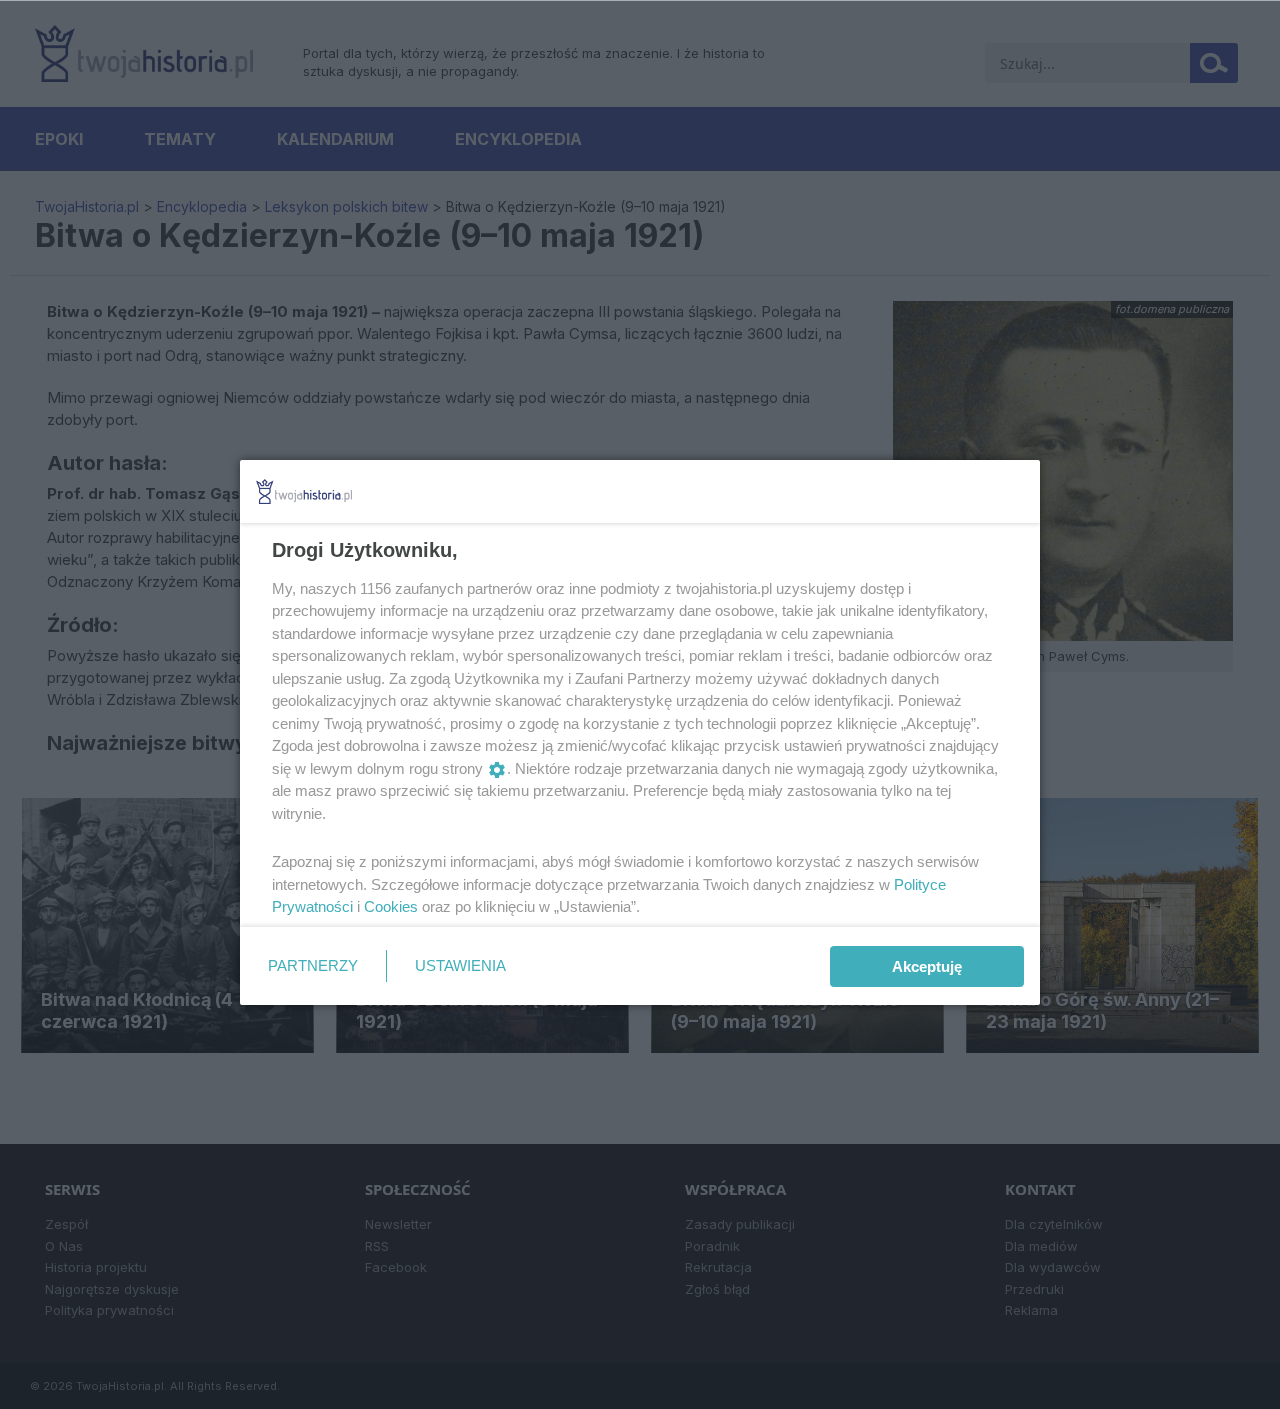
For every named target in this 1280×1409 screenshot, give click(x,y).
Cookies (391, 906)
